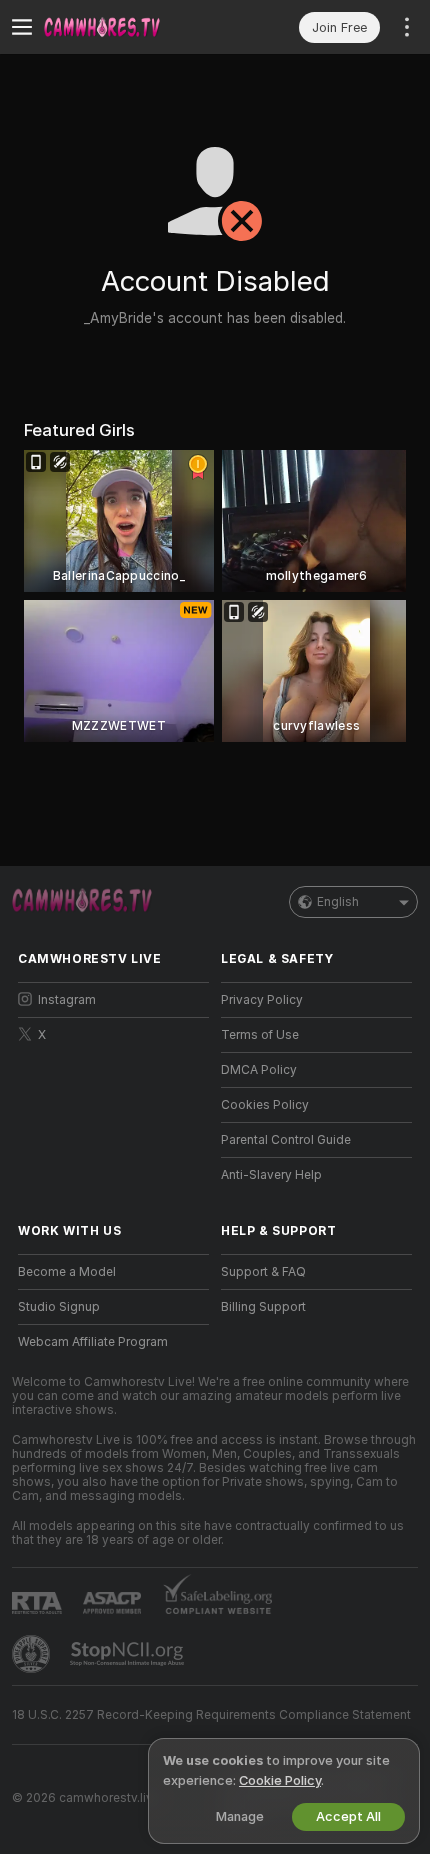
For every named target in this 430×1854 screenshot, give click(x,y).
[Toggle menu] (22, 27)
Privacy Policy (262, 1000)
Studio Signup (59, 1307)
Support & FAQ (263, 1272)
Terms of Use (260, 1035)
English (338, 902)
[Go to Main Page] (129, 27)
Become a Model (67, 1272)
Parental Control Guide (286, 1140)
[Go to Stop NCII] (129, 1654)
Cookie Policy (280, 1780)
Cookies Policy (265, 1105)
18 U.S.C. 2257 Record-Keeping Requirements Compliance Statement (211, 1715)
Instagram (67, 1000)
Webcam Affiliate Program (93, 1342)
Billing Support (263, 1307)
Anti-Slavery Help (271, 1175)
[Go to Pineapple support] (33, 1654)
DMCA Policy (259, 1070)
